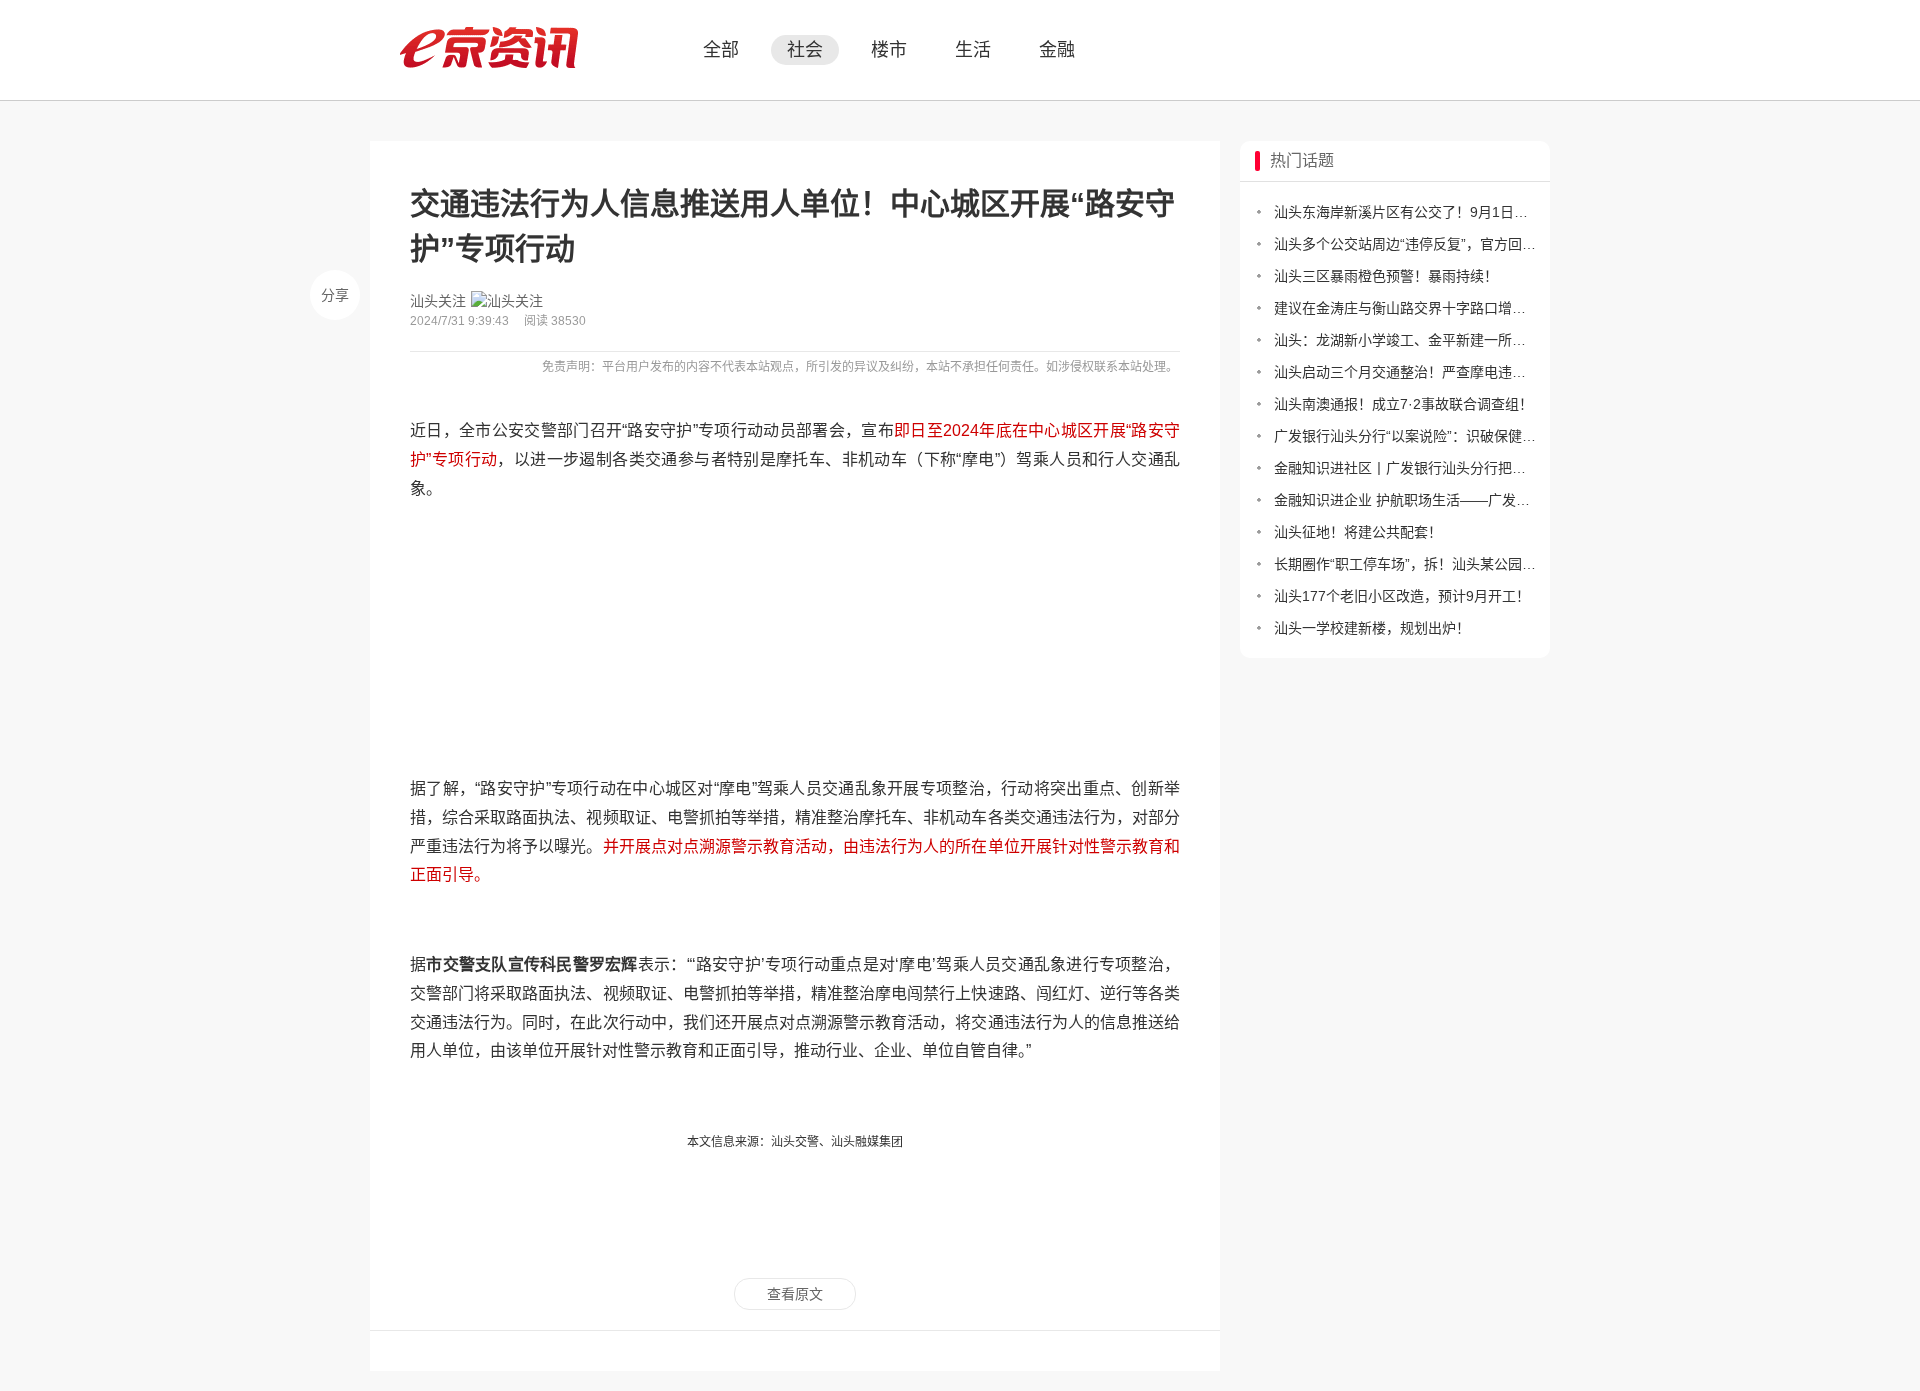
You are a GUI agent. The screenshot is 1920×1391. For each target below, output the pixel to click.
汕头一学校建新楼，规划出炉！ (1372, 628)
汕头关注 (438, 301)
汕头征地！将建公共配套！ (1358, 532)
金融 (1057, 50)
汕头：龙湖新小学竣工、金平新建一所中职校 (1405, 340)
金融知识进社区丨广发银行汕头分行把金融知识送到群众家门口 (1405, 468)
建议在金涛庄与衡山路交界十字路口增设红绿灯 (1405, 308)
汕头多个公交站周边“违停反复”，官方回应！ (1405, 244)
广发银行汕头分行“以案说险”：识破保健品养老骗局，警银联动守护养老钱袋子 (1405, 436)
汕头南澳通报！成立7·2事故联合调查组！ (1403, 404)
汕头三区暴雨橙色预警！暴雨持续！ (1386, 276)
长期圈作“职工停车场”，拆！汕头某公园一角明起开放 (1405, 564)
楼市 (889, 50)
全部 (721, 50)
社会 (805, 50)
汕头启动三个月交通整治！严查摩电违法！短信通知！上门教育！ (1405, 372)
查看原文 (795, 1294)
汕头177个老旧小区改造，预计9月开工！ (1402, 596)
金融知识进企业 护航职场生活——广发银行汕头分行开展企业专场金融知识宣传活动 (1405, 500)
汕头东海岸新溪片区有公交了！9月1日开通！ (1405, 212)
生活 (973, 50)
